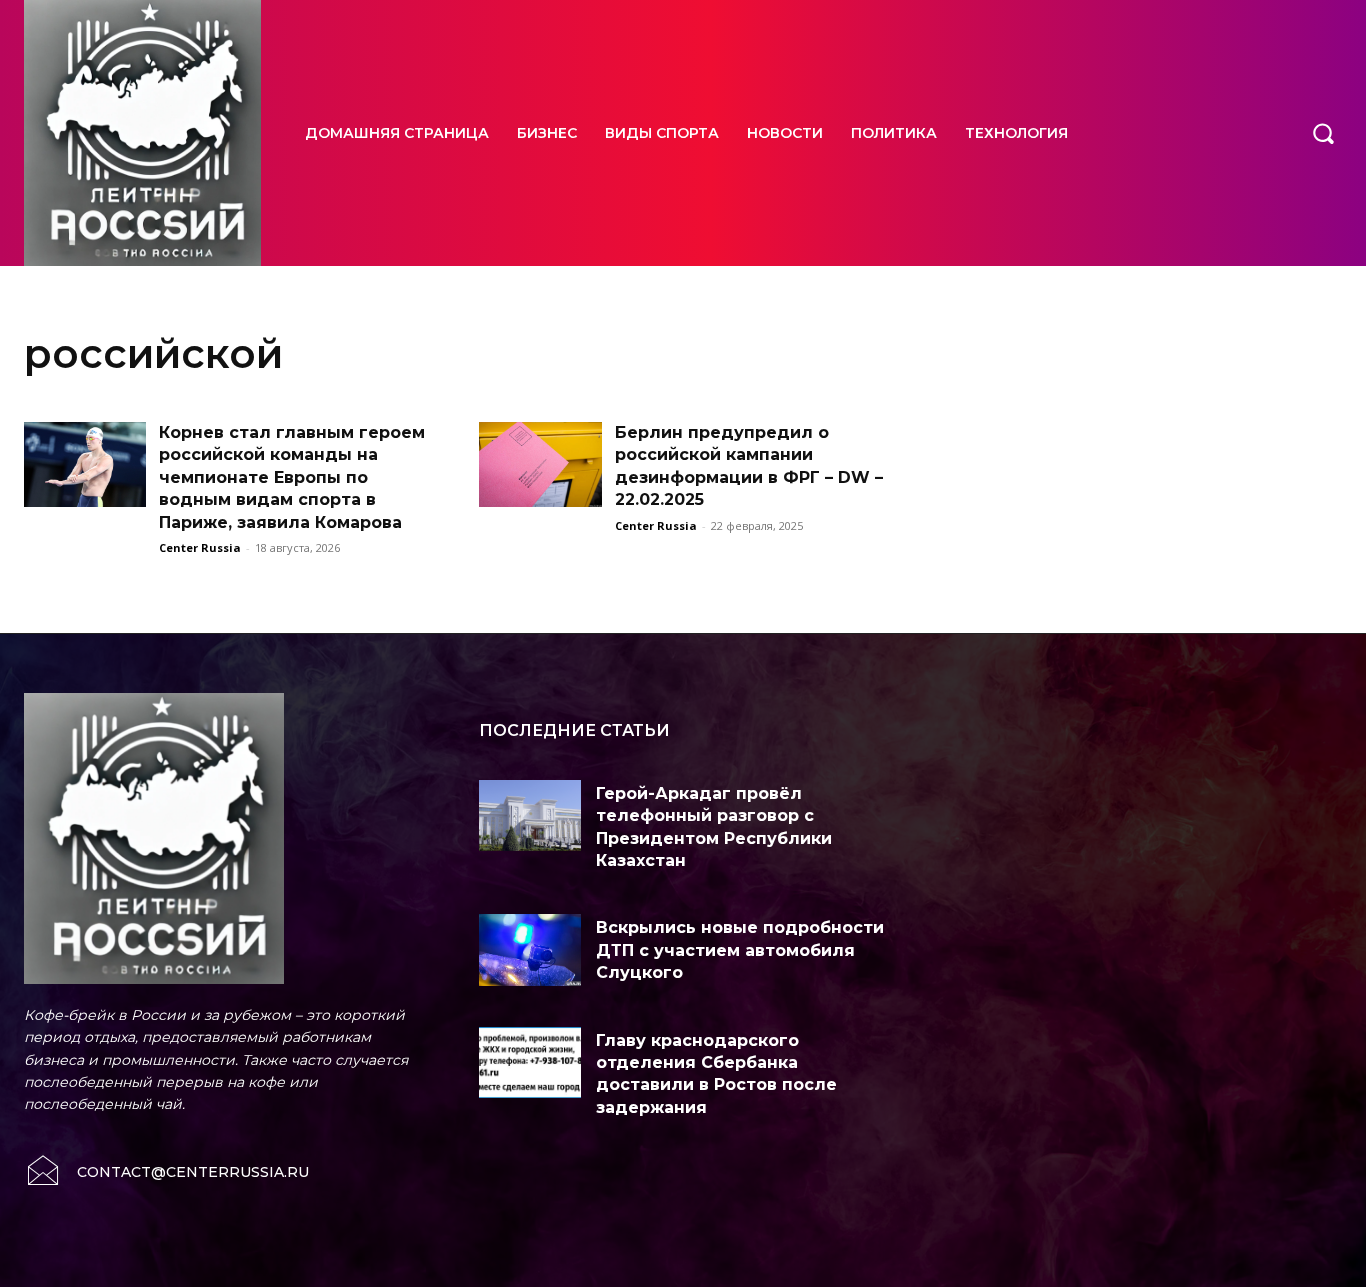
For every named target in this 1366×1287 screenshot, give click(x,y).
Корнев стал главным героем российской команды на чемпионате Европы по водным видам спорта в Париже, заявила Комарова (292, 477)
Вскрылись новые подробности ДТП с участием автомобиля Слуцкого (740, 950)
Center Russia (200, 547)
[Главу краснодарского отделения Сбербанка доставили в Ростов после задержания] (530, 1062)
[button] (1323, 133)
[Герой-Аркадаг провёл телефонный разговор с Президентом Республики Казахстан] (530, 815)
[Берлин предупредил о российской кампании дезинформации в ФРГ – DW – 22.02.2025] (540, 465)
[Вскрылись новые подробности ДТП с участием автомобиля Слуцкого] (530, 949)
